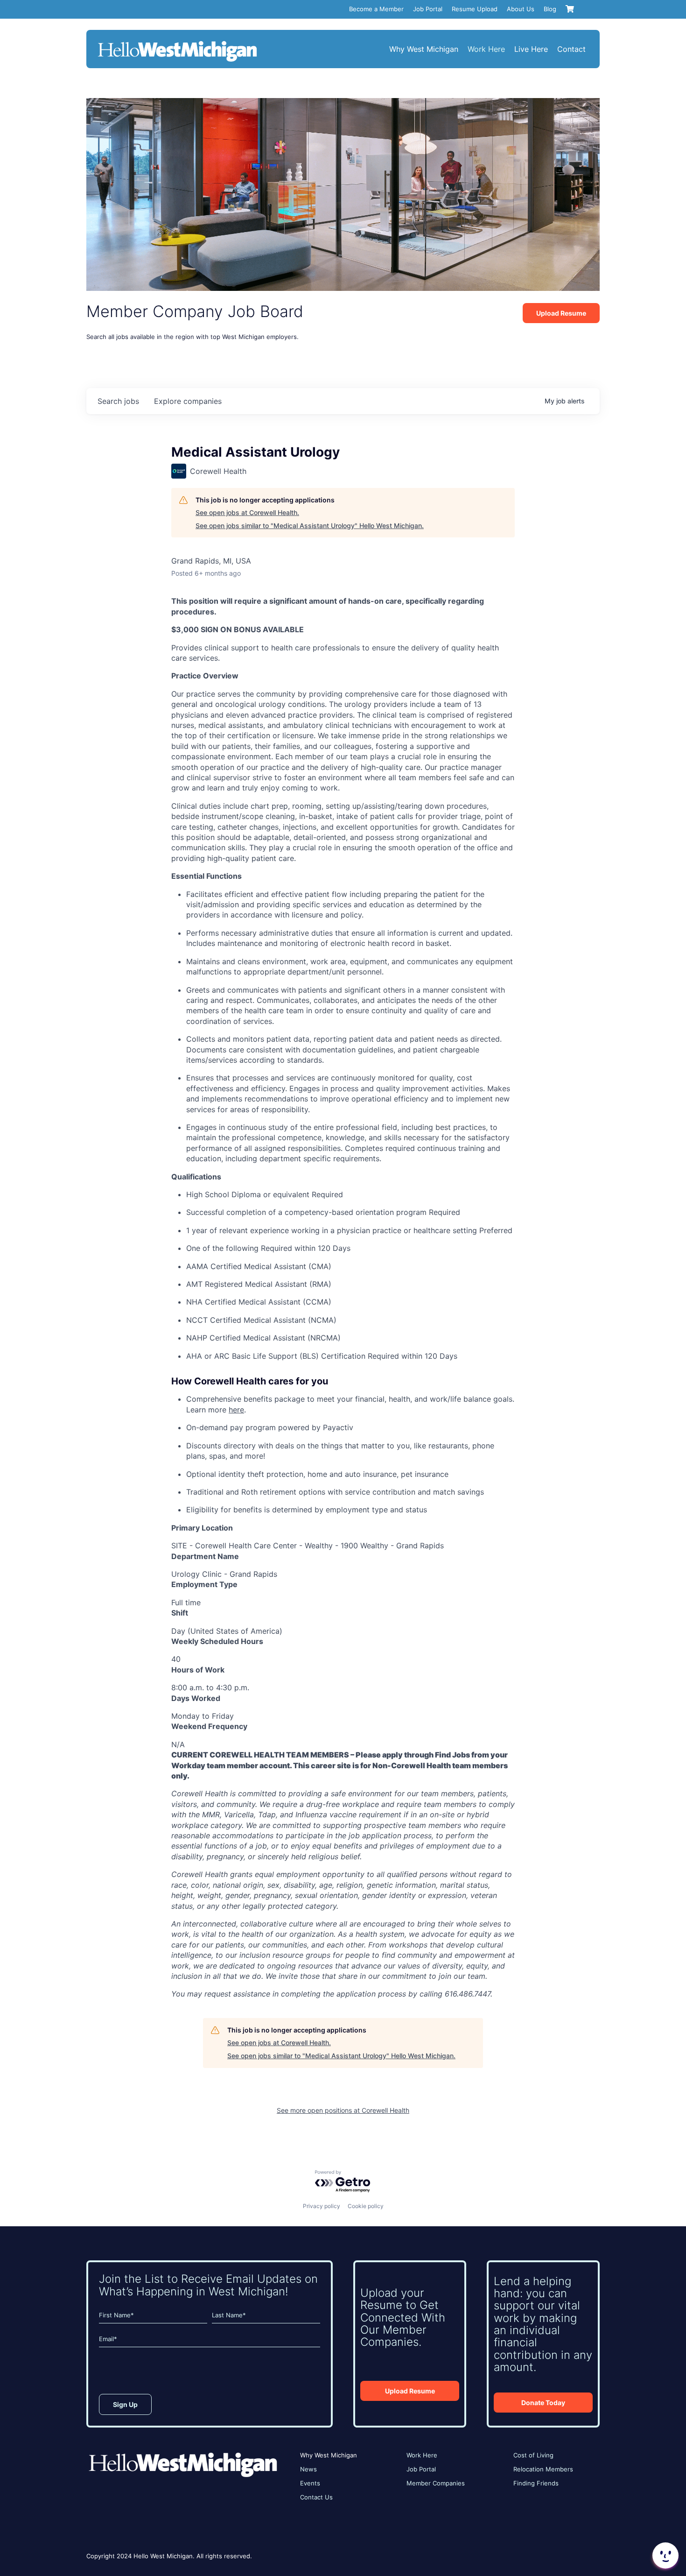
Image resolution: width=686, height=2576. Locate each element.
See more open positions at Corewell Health (343, 2110)
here (236, 1410)
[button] (665, 2555)
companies (188, 401)
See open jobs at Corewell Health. (247, 512)
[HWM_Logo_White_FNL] (177, 42)
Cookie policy (366, 2206)
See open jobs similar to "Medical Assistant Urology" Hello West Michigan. (310, 526)
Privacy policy (322, 2206)
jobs (118, 401)
